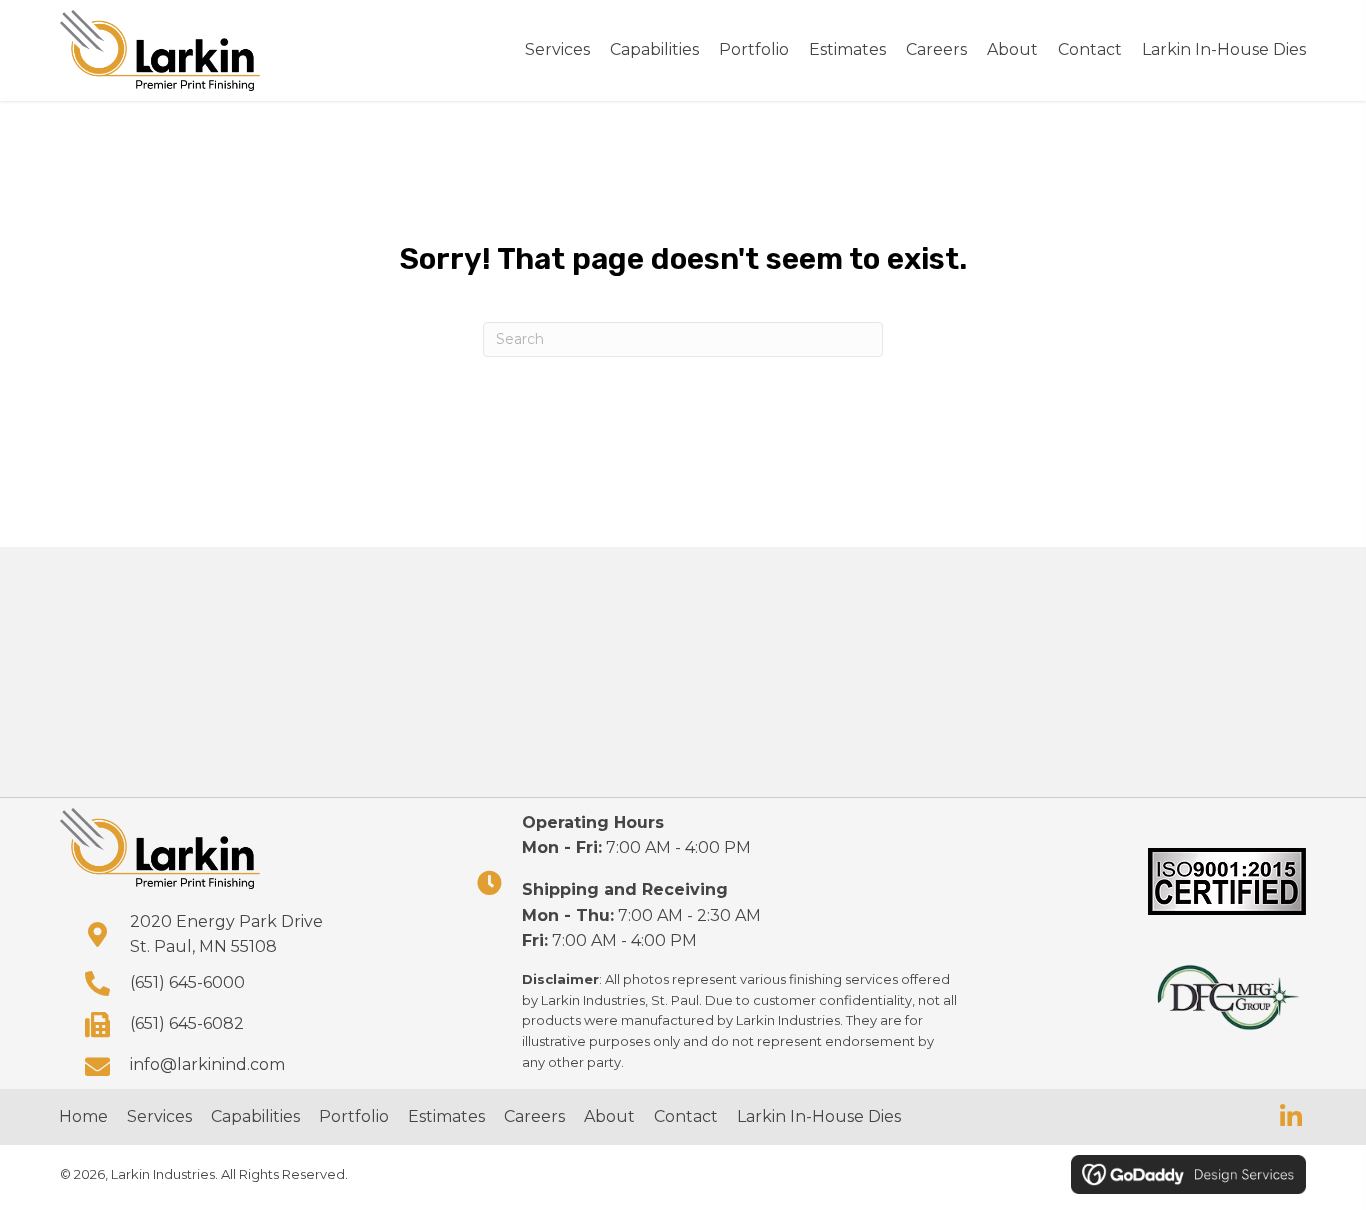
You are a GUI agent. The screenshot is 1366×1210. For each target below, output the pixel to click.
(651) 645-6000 (187, 982)
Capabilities (255, 1116)
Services (159, 1116)
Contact (686, 1116)
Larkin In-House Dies (819, 1116)
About (609, 1116)
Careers (534, 1116)
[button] (1291, 1117)
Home (83, 1116)
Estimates (446, 1116)
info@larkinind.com (207, 1064)
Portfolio (354, 1116)
